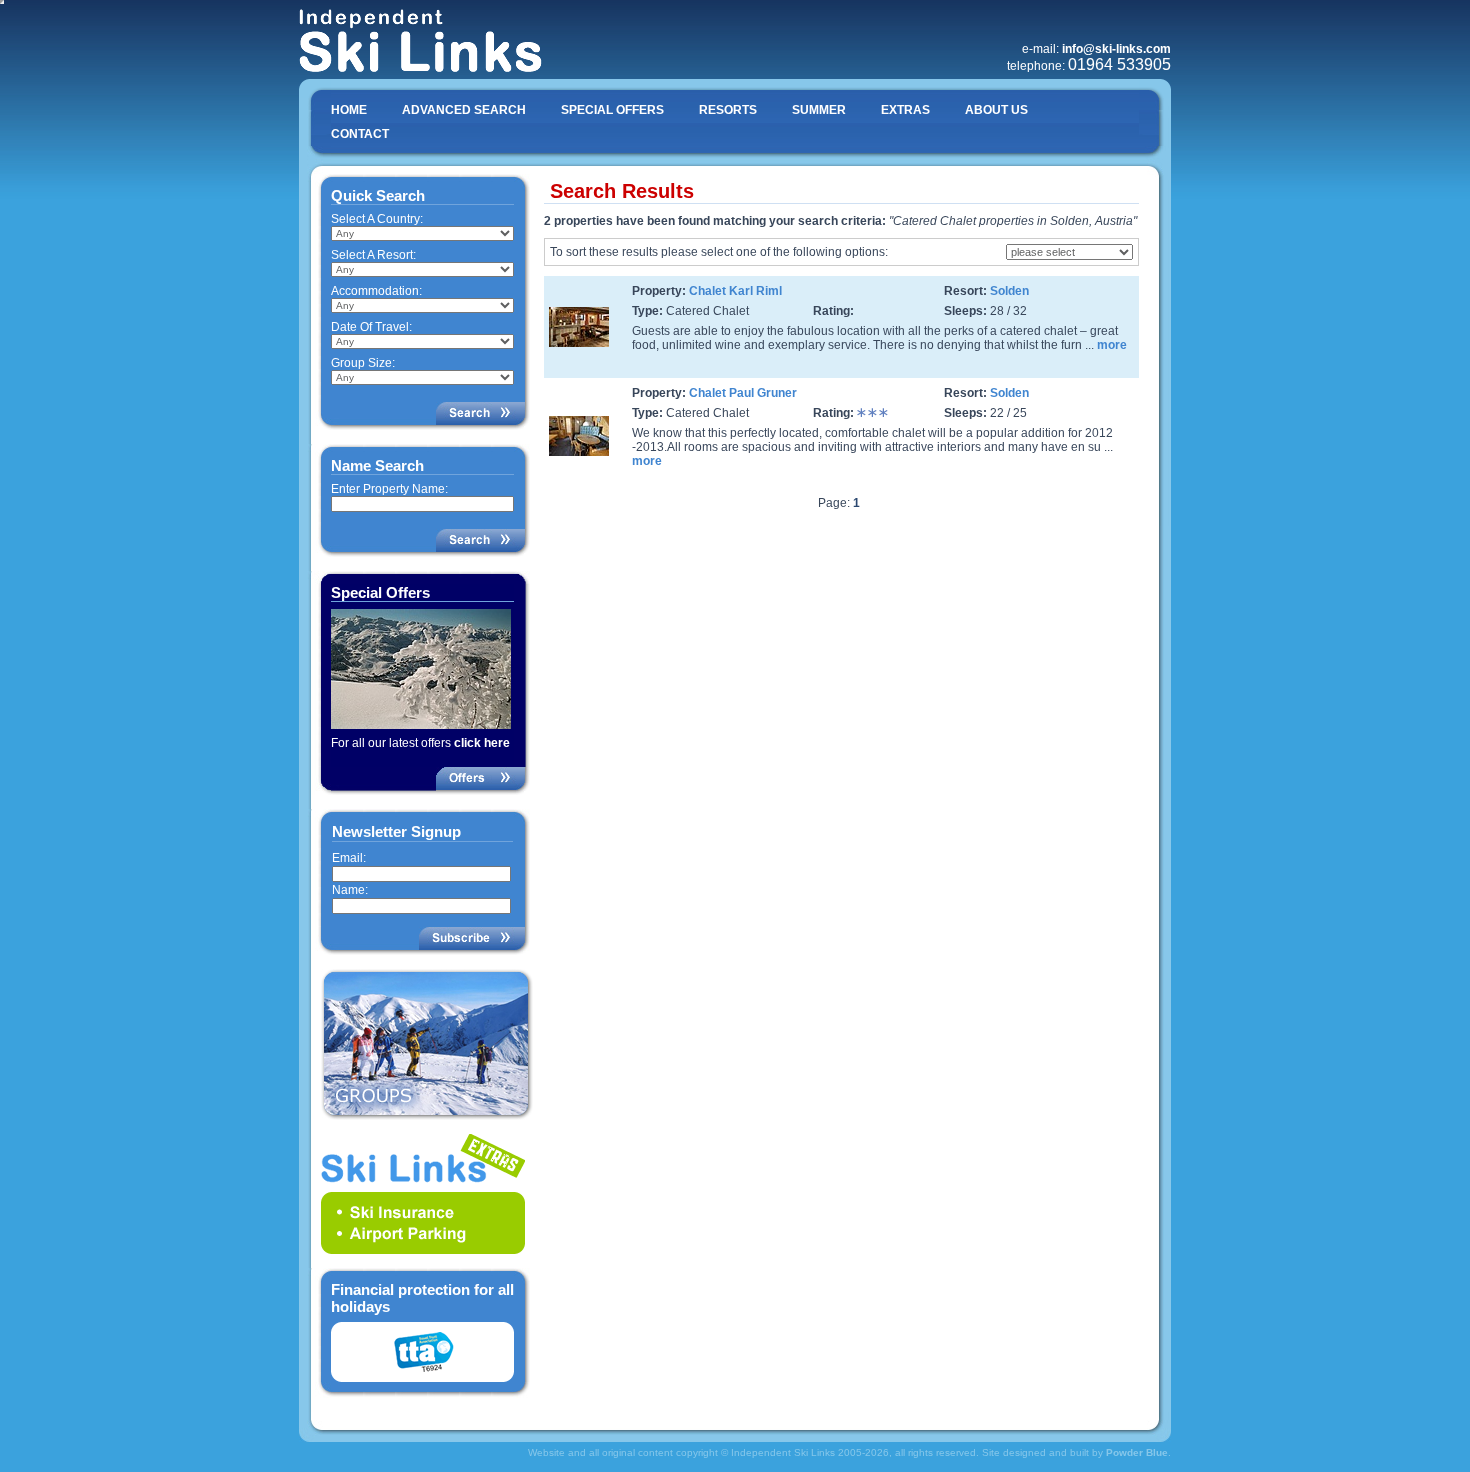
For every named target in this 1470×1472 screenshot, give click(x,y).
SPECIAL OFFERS (612, 110)
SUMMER (819, 110)
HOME (349, 110)
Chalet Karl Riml (735, 291)
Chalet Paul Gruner (743, 393)
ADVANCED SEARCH (464, 110)
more (1112, 345)
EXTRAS (905, 110)
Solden (1009, 291)
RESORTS (728, 110)
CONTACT (360, 134)
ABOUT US (996, 110)
